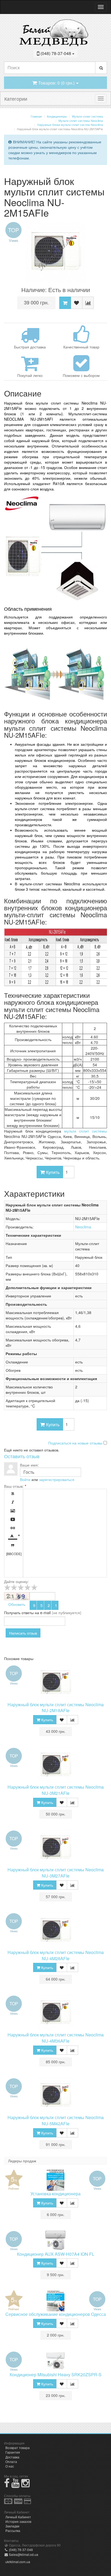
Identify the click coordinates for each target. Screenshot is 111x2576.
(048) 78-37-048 (20, 2550)
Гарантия (13, 2452)
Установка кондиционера (55, 2194)
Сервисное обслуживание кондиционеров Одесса (56, 2314)
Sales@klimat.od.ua (23, 2554)
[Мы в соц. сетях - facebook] (7, 2485)
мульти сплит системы (86, 1131)
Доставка (12, 2457)
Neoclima (83, 1227)
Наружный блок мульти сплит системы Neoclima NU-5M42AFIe (56, 2120)
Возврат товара (18, 2448)
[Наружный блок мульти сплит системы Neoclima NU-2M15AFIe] (55, 252)
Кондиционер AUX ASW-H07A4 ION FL (56, 2254)
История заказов (18, 2521)
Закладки (12, 2526)
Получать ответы (19, 1613)
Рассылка (13, 2530)
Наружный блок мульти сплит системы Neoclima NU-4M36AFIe (56, 2038)
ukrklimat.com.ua (18, 2562)
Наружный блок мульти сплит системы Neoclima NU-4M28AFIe (56, 1955)
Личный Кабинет (18, 2517)
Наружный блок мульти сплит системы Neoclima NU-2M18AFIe (56, 1708)
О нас (10, 2466)
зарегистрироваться (57, 1479)
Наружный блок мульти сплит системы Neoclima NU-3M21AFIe (56, 1790)
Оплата (11, 2462)
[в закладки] (77, 303)
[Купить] (65, 303)
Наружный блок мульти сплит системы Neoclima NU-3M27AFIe (56, 1873)
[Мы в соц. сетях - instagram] (25, 2485)
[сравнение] (88, 303)
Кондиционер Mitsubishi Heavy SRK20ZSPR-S (56, 2375)
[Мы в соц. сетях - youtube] (15, 2485)
